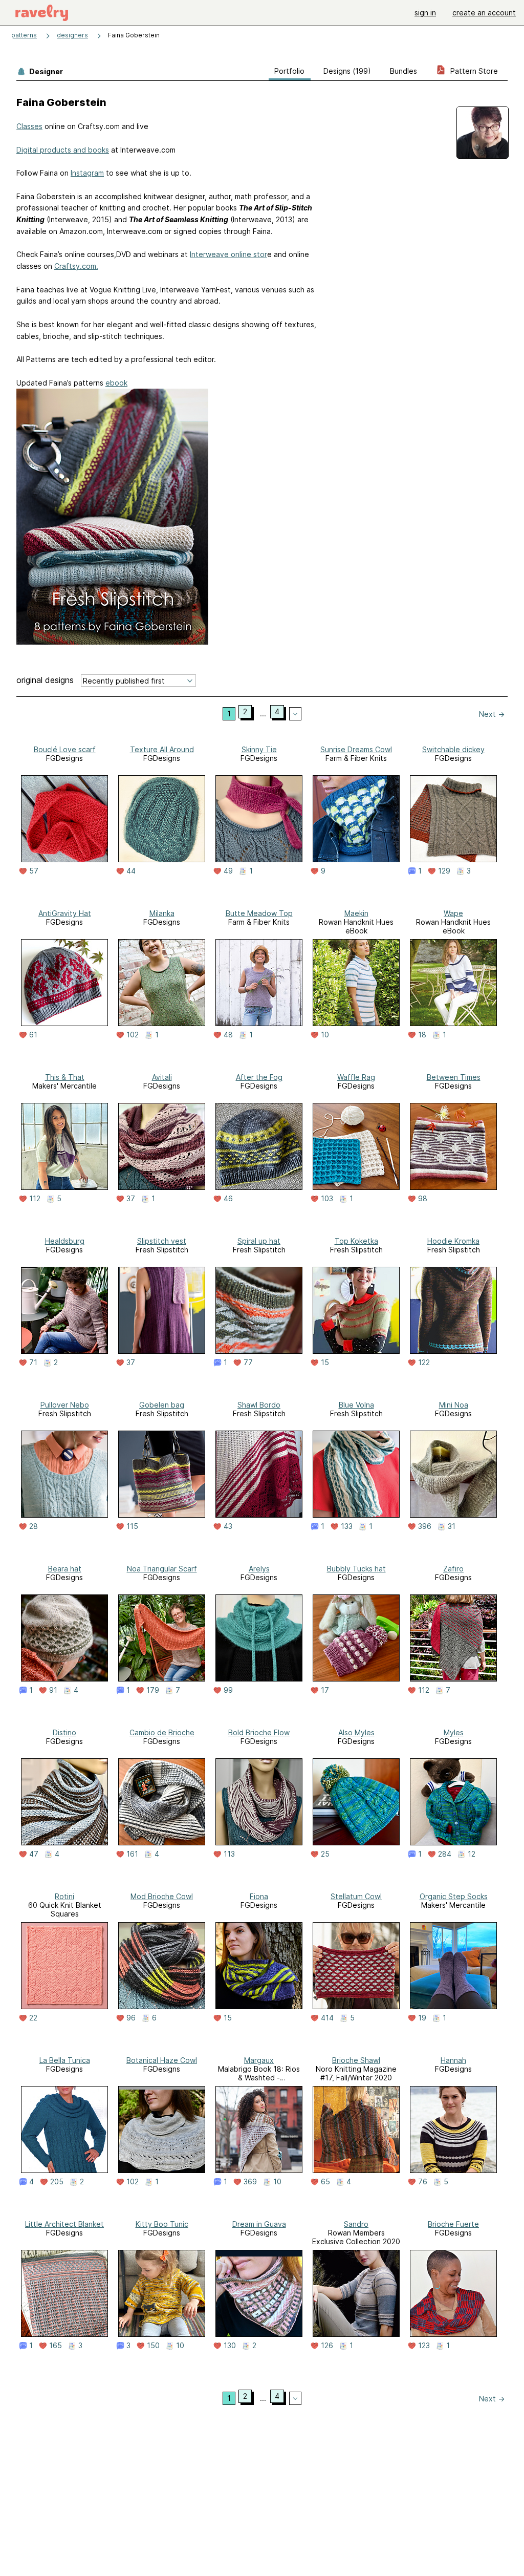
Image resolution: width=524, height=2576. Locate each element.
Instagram (87, 173)
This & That (65, 1077)
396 (425, 1526)
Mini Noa (454, 1405)
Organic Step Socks (454, 1896)
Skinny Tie (259, 749)
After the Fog (259, 1077)
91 (53, 1690)
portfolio (289, 71)
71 (33, 1362)
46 (228, 1199)
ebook (116, 383)
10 (325, 1035)
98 (423, 1199)
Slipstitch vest (162, 1241)
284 (445, 1854)
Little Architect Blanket (64, 2224)
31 (452, 1526)
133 (347, 1526)
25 (325, 1854)
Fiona (259, 1896)
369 (250, 2182)
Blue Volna (356, 1405)
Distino (64, 1732)
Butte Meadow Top (259, 913)
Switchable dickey (453, 749)
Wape (453, 913)
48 (228, 1035)
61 (33, 1035)
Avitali (162, 1077)
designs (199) (347, 71)
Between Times (454, 1077)
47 (34, 1854)
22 (33, 2018)
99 (228, 1690)
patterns (24, 35)
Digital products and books (63, 150)
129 (444, 871)
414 (327, 2018)
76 (423, 2182)
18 (422, 1035)
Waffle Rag (356, 1077)
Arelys (259, 1569)
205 (57, 2182)
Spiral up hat (259, 1241)
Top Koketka (356, 1241)
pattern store (473, 71)
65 (325, 2182)
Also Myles (356, 1732)
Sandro (356, 2224)
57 (34, 871)
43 (228, 1526)
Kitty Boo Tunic (162, 2224)
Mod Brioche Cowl (162, 1896)
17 (325, 1690)
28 (34, 1526)
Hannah (453, 2060)
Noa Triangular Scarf (162, 1569)
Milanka (162, 913)
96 (131, 2018)
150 (153, 2346)
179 (153, 1690)
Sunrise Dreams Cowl (356, 749)
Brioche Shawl (356, 2060)
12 (472, 1854)
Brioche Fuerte (453, 2224)
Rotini (64, 1896)
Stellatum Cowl (356, 1896)
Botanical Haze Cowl (162, 2060)
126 (327, 2346)
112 (35, 1199)
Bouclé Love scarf (65, 749)
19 (422, 2018)
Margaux (259, 2060)
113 (229, 1854)
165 (56, 2346)
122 (424, 1362)
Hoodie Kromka (453, 1241)
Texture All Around (162, 749)
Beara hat (65, 1569)
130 (230, 2346)
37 (131, 1199)
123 (424, 2346)
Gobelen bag (162, 1405)
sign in (425, 13)
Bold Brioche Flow (259, 1732)
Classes (29, 126)
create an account (484, 13)
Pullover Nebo (65, 1405)
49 (228, 871)
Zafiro (453, 1569)
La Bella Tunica (65, 2060)
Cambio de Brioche (162, 1732)
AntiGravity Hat (65, 913)
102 (133, 1035)
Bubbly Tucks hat (356, 1569)
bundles (403, 71)
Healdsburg (65, 1241)
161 (132, 1854)
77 (248, 1362)
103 (327, 1199)
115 (132, 1526)
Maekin (356, 913)
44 (131, 871)
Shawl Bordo (259, 1405)
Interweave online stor (228, 254)
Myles (454, 1732)
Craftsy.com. (76, 266)
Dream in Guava (259, 2224)
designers (72, 35)
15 (325, 1362)
